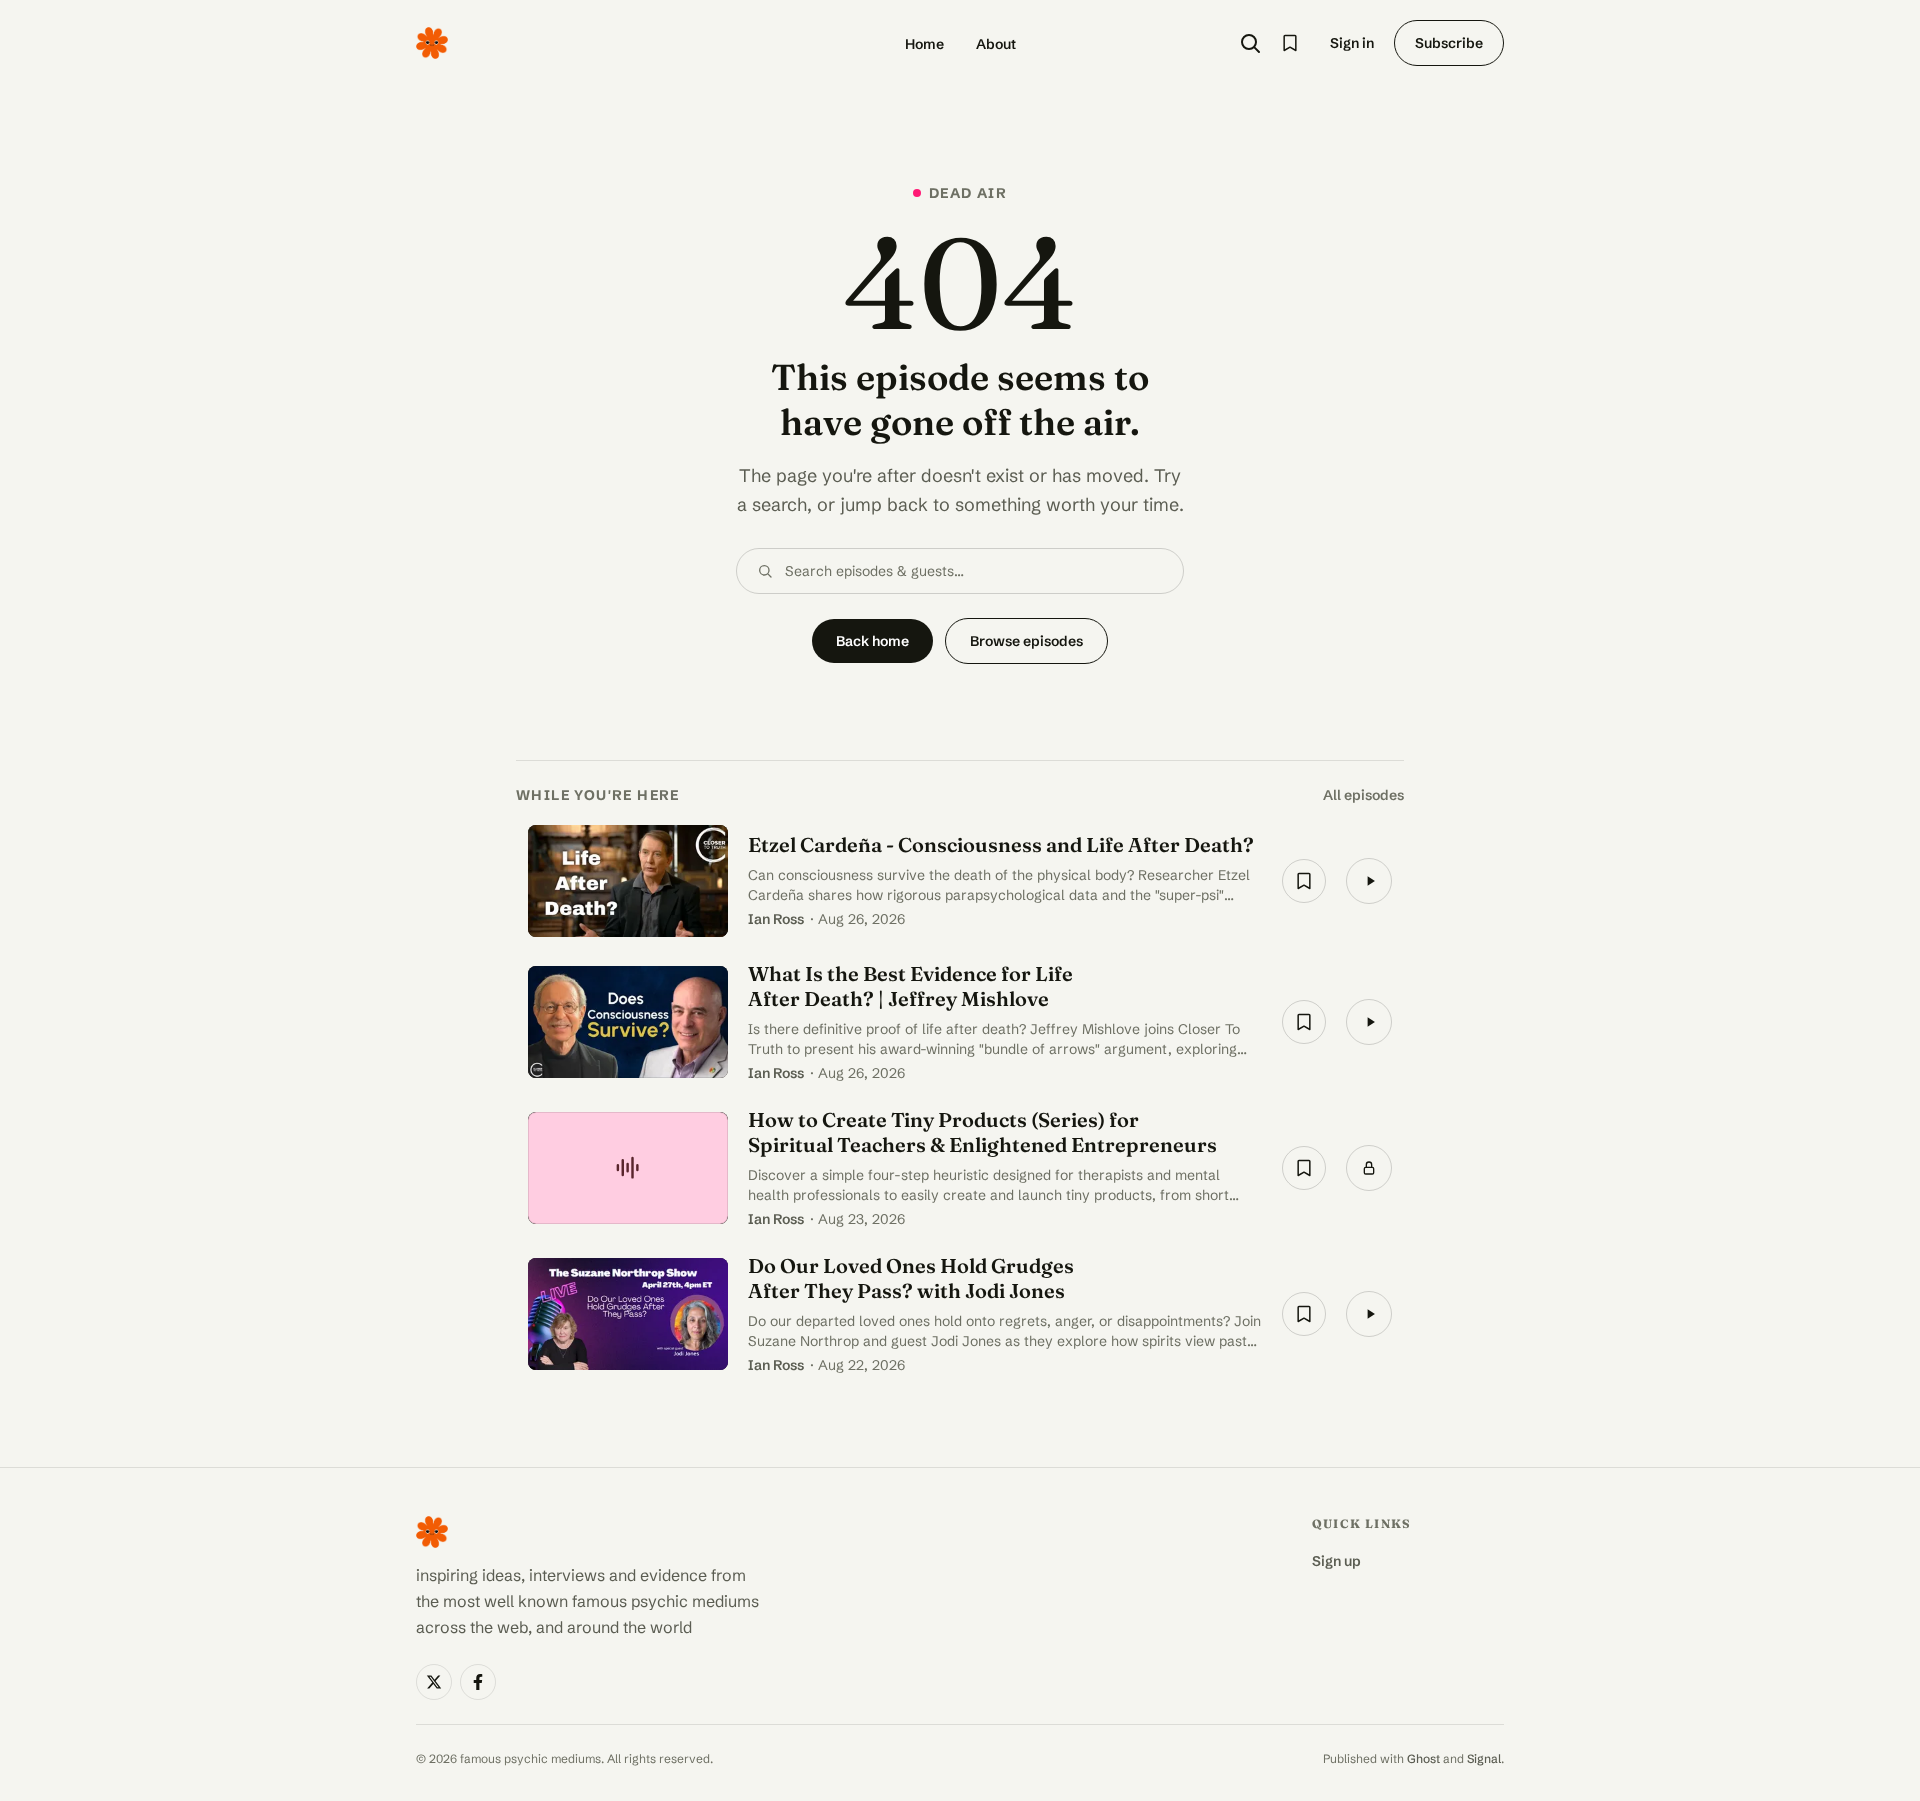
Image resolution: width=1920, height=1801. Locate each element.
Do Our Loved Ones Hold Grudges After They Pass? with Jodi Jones (911, 1278)
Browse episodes (1026, 641)
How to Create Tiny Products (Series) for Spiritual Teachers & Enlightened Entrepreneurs (982, 1132)
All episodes (1363, 795)
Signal (1484, 1758)
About (996, 44)
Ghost (1423, 1758)
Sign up (1336, 1561)
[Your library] (1290, 43)
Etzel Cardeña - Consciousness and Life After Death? (1001, 844)
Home (924, 44)
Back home (872, 641)
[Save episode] (1304, 881)
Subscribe (1449, 43)
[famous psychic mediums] (432, 43)
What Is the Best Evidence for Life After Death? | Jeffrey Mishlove (910, 986)
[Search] (1250, 43)
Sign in (1352, 43)
